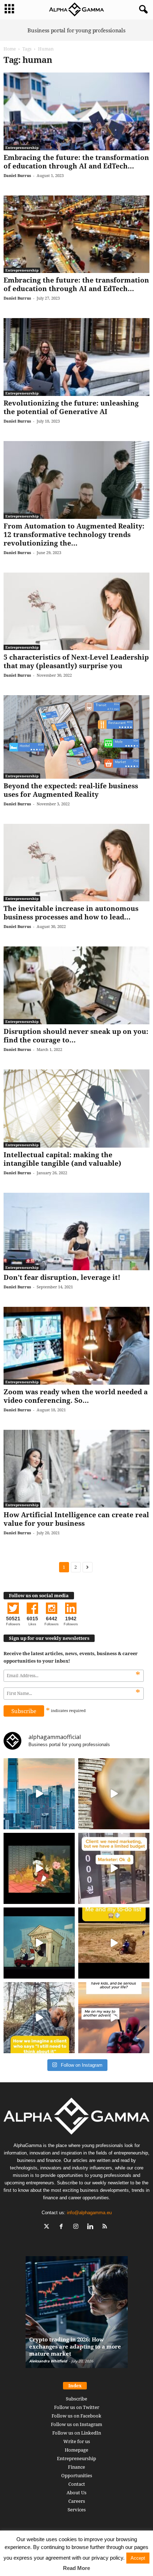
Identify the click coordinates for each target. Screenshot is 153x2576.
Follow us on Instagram (76, 2424)
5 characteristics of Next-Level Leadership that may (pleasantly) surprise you (76, 661)
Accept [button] (138, 2558)
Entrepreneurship (22, 147)
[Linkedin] (92, 2227)
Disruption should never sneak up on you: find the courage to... (76, 1036)
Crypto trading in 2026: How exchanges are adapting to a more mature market (75, 2346)
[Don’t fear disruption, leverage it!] (76, 1232)
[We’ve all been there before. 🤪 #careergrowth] (39, 2018)
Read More (76, 2568)
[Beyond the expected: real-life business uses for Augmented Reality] (76, 737)
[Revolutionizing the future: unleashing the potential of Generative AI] (76, 357)
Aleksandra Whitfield (48, 2361)
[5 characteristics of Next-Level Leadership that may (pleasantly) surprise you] (76, 611)
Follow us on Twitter (77, 2407)
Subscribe (76, 2399)
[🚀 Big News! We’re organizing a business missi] (39, 1794)
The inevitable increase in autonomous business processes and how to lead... (71, 913)
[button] (142, 10)
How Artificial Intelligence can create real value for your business (76, 1519)
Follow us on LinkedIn (77, 2433)
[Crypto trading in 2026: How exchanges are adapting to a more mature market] (77, 2316)
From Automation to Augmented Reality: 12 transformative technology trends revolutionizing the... (74, 535)
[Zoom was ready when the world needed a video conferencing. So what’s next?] (76, 1346)
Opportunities (77, 2475)
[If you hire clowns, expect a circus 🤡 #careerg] (114, 1868)
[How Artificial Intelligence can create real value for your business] (76, 1469)
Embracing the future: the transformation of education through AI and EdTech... (76, 162)
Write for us (77, 2441)
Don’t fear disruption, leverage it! (62, 1277)
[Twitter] (48, 2227)
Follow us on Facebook (76, 2416)
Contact (77, 2484)
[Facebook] (63, 2227)
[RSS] (106, 2227)
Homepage (76, 2450)
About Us (76, 2492)
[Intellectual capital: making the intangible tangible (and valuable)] (76, 1109)
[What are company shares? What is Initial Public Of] (39, 1943)
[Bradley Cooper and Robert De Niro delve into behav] (114, 1794)
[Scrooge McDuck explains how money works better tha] (39, 1868)
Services (77, 2510)
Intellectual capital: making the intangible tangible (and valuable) (62, 1159)
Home (10, 49)
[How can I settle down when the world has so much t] (114, 2018)
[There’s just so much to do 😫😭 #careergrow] (114, 1943)
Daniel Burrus (17, 175)
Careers (77, 2501)
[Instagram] (77, 2227)
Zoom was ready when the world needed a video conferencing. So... (76, 1396)
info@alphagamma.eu (89, 2213)
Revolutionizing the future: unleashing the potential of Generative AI (71, 407)
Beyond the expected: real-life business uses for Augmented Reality (71, 790)
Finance (76, 2467)
